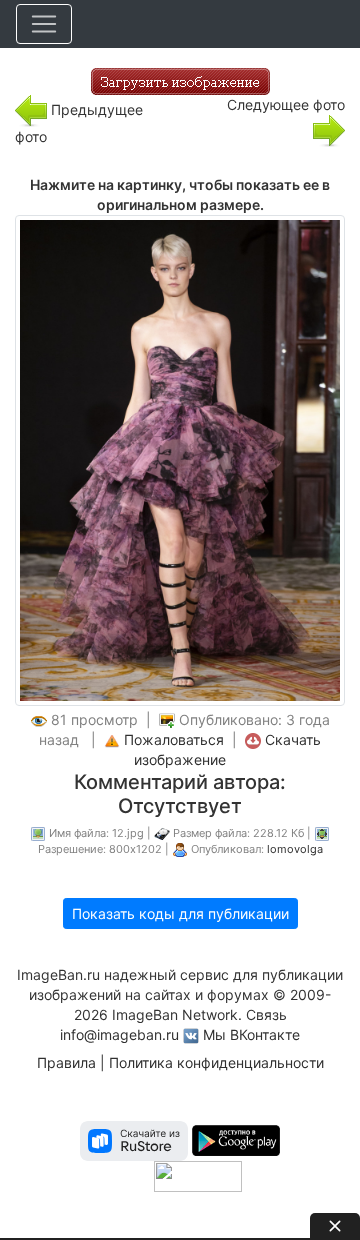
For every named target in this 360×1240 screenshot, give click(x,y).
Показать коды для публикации (180, 913)
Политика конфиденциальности (216, 1062)
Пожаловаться (174, 739)
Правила (66, 1062)
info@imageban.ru (119, 1034)
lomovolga (295, 849)
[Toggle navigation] (44, 24)
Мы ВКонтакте (251, 1034)
